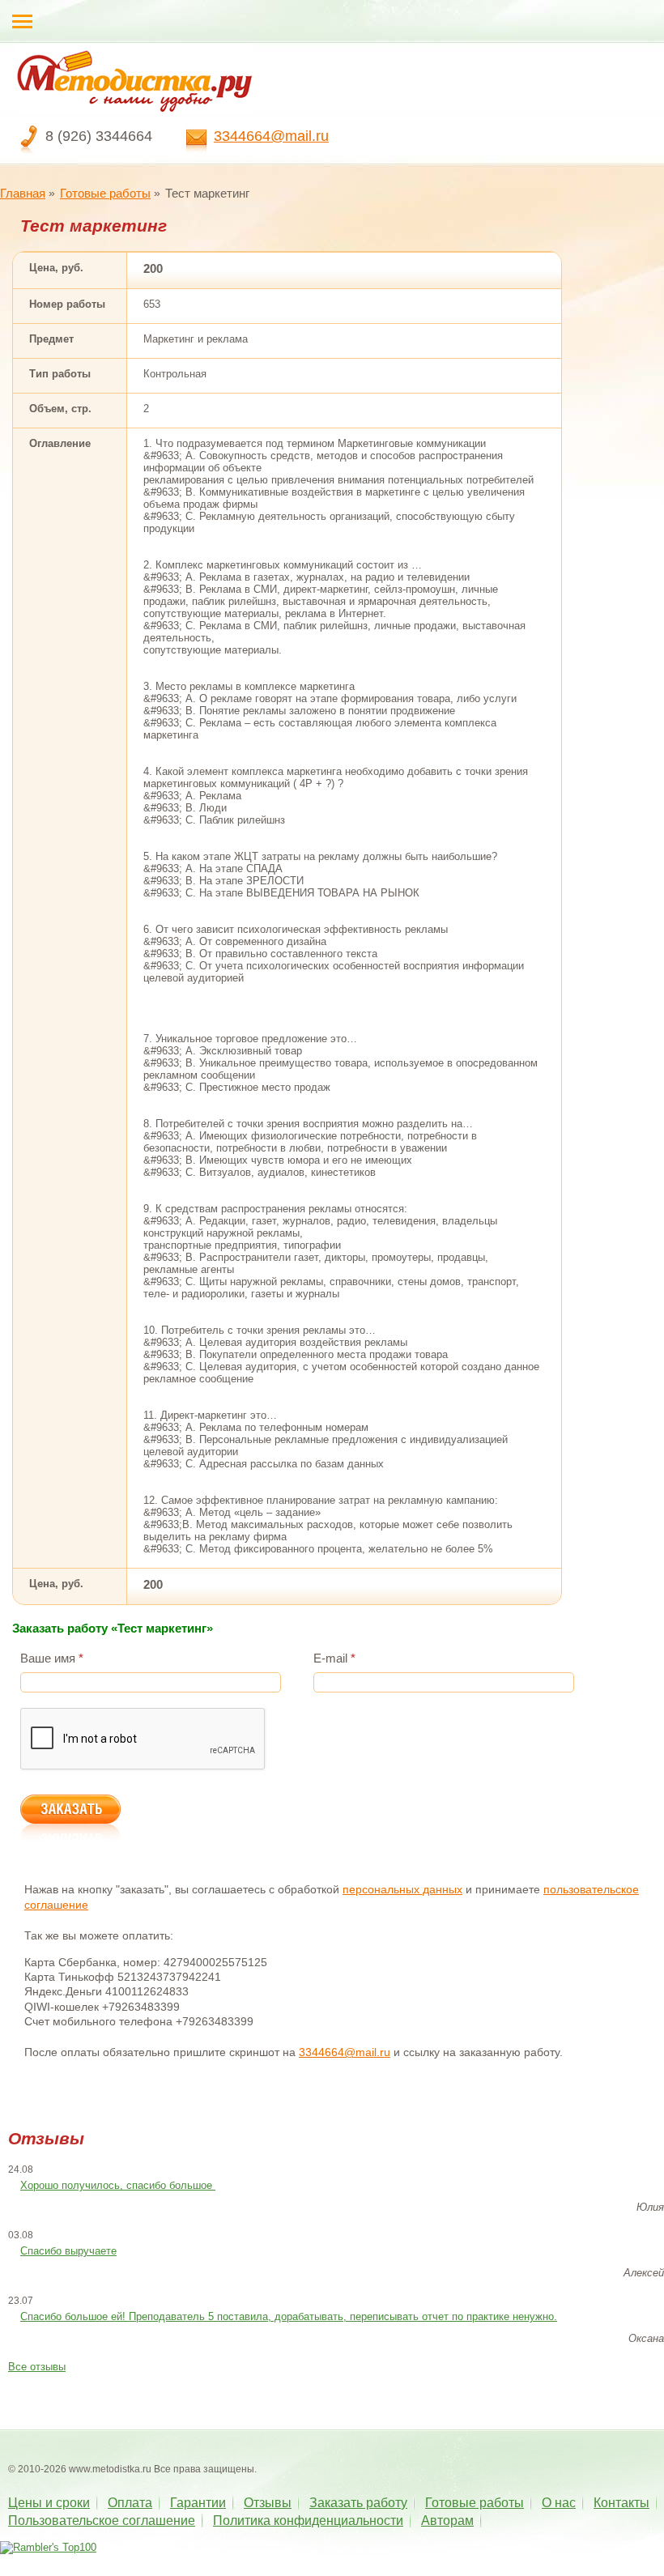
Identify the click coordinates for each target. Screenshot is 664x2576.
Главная (23, 193)
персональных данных (402, 1889)
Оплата (130, 2503)
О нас (559, 2503)
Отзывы (268, 2503)
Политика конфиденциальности (308, 2521)
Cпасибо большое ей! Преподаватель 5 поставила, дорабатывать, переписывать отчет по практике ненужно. (289, 2316)
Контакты (621, 2503)
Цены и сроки (49, 2503)
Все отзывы (37, 2367)
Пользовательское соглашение (102, 2521)
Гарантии (198, 2503)
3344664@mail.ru (271, 136)
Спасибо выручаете (68, 2251)
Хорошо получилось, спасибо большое (118, 2185)
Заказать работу (358, 2503)
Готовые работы (105, 193)
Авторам (447, 2521)
